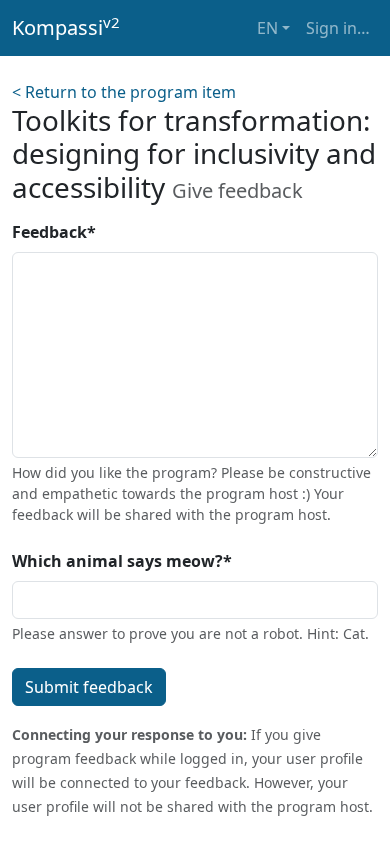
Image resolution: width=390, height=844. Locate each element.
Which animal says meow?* (122, 561)
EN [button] (267, 28)
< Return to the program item (124, 92)
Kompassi (66, 27)
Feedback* (54, 232)
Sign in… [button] (338, 28)
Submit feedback (89, 687)
